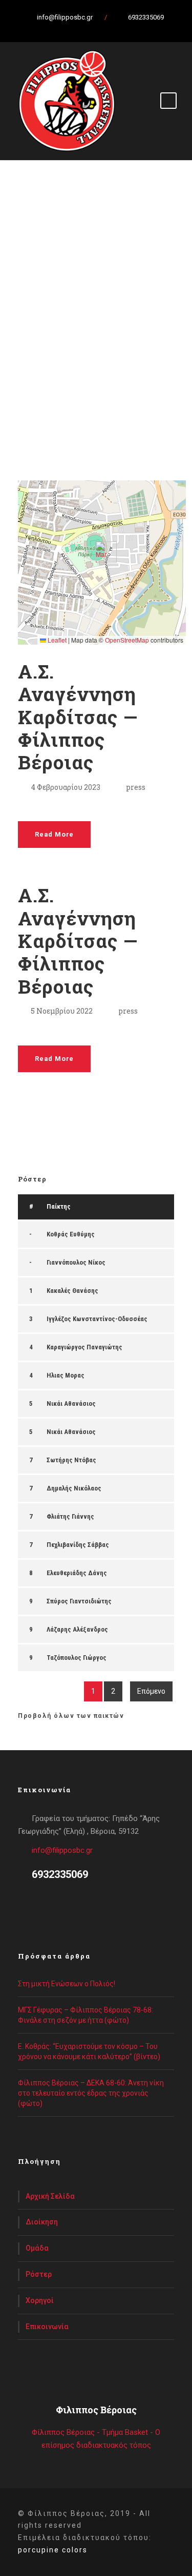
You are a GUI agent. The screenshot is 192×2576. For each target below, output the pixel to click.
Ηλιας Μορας (66, 1375)
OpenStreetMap (127, 640)
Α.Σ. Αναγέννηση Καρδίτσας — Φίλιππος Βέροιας (78, 717)
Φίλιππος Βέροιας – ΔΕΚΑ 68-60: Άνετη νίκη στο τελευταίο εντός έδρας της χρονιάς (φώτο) (91, 2093)
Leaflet (56, 640)
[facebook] (73, 28)
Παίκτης (59, 1206)
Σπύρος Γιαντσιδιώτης (79, 1601)
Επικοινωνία (47, 2327)
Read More (54, 834)
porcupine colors (53, 2550)
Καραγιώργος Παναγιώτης (84, 1347)
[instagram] (127, 28)
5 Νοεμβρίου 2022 (62, 1011)
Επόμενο (151, 1691)
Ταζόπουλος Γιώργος (77, 1658)
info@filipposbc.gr (62, 1850)
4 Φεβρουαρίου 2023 (66, 787)
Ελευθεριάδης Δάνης (77, 1573)
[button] (102, 552)
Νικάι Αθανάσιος (71, 1403)
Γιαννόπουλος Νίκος (76, 1262)
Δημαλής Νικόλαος (74, 1488)
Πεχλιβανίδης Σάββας (78, 1545)
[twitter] (91, 28)
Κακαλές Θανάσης (72, 1291)
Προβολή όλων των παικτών (71, 1716)
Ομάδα (37, 2248)
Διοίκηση (42, 2222)
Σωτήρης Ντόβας (71, 1460)
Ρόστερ (39, 2274)
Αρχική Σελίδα (50, 2196)
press (136, 787)
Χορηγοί (40, 2300)
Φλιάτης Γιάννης (70, 1516)
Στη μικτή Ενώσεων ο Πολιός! (67, 1984)
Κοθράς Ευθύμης (71, 1234)
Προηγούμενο (47, 1691)
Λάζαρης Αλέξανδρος (77, 1629)
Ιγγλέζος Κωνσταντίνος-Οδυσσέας (97, 1319)
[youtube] (109, 28)
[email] (55, 28)
